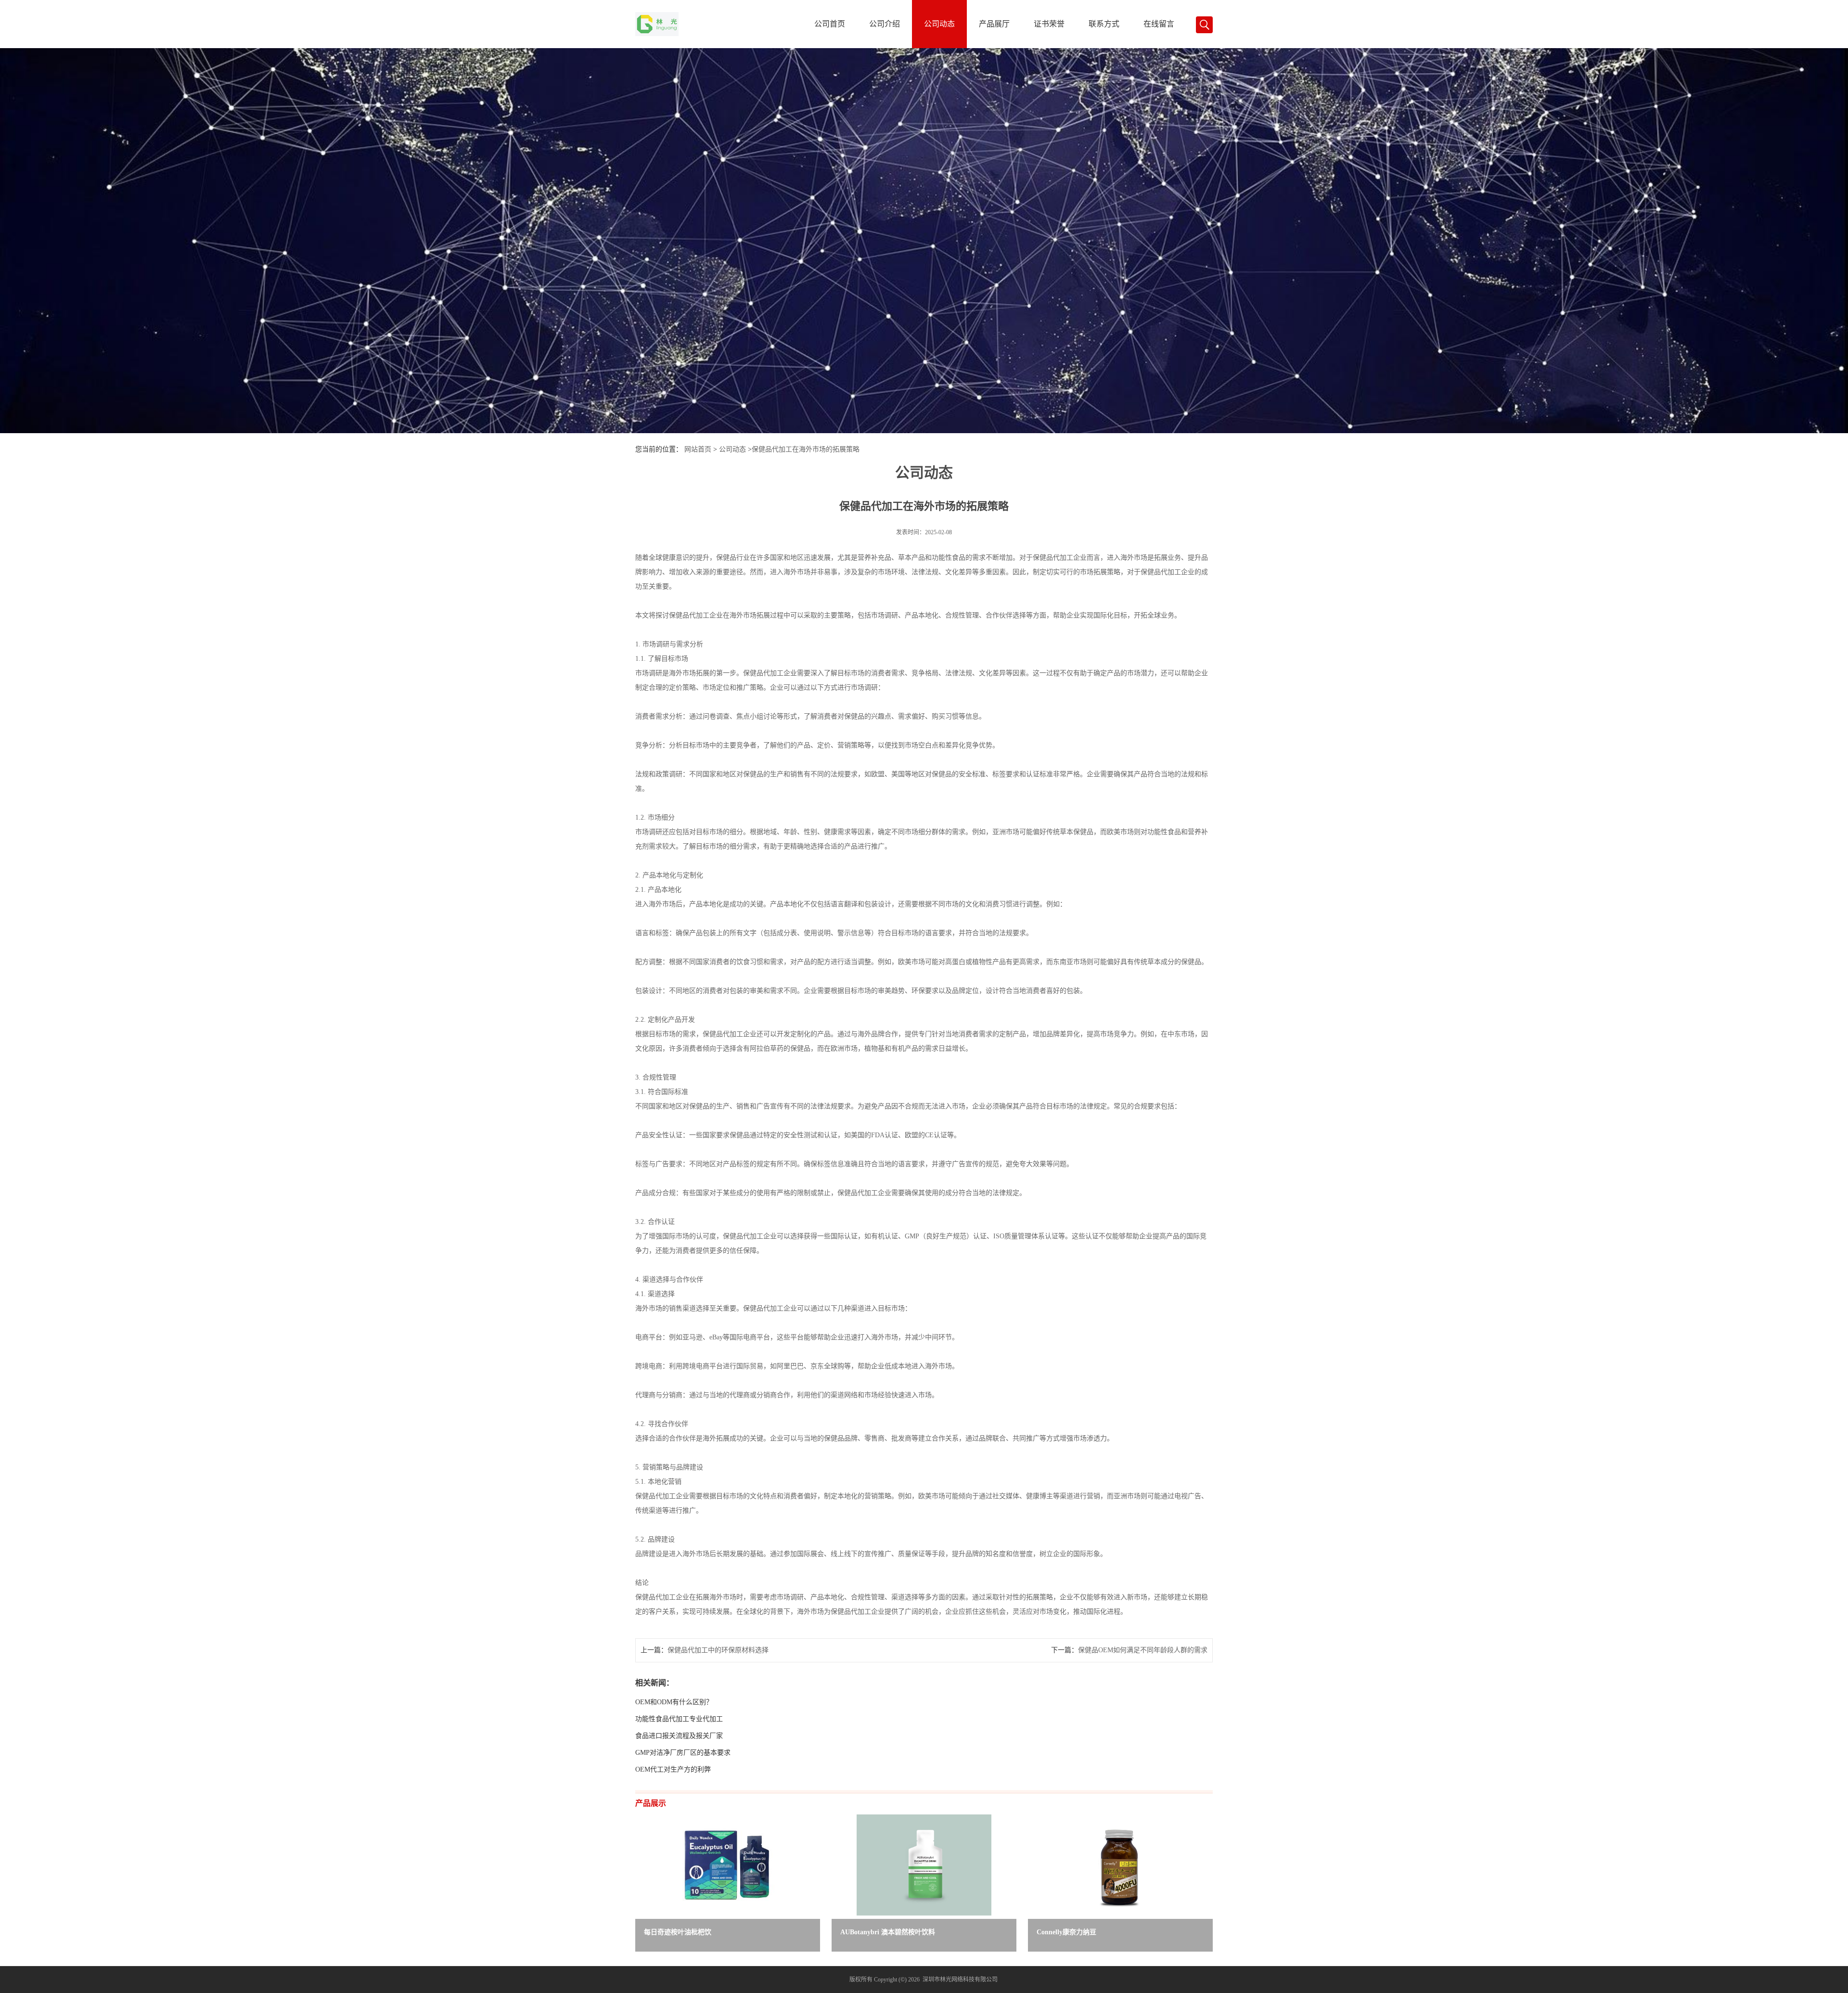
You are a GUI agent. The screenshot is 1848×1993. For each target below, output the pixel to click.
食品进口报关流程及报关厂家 (679, 1736)
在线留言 (1159, 24)
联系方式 (1104, 24)
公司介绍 (885, 24)
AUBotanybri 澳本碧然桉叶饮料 (888, 1932)
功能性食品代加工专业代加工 (679, 1719)
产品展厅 (994, 24)
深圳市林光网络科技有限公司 (960, 1980)
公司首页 (830, 24)
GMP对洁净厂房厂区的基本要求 (683, 1753)
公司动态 (939, 24)
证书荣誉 (1049, 24)
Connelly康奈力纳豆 (1066, 1932)
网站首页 (698, 449)
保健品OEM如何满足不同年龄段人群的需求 (1143, 1650)
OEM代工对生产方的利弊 (673, 1769)
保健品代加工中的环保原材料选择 (718, 1650)
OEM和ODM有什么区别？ (674, 1702)
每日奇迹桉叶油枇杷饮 (678, 1932)
